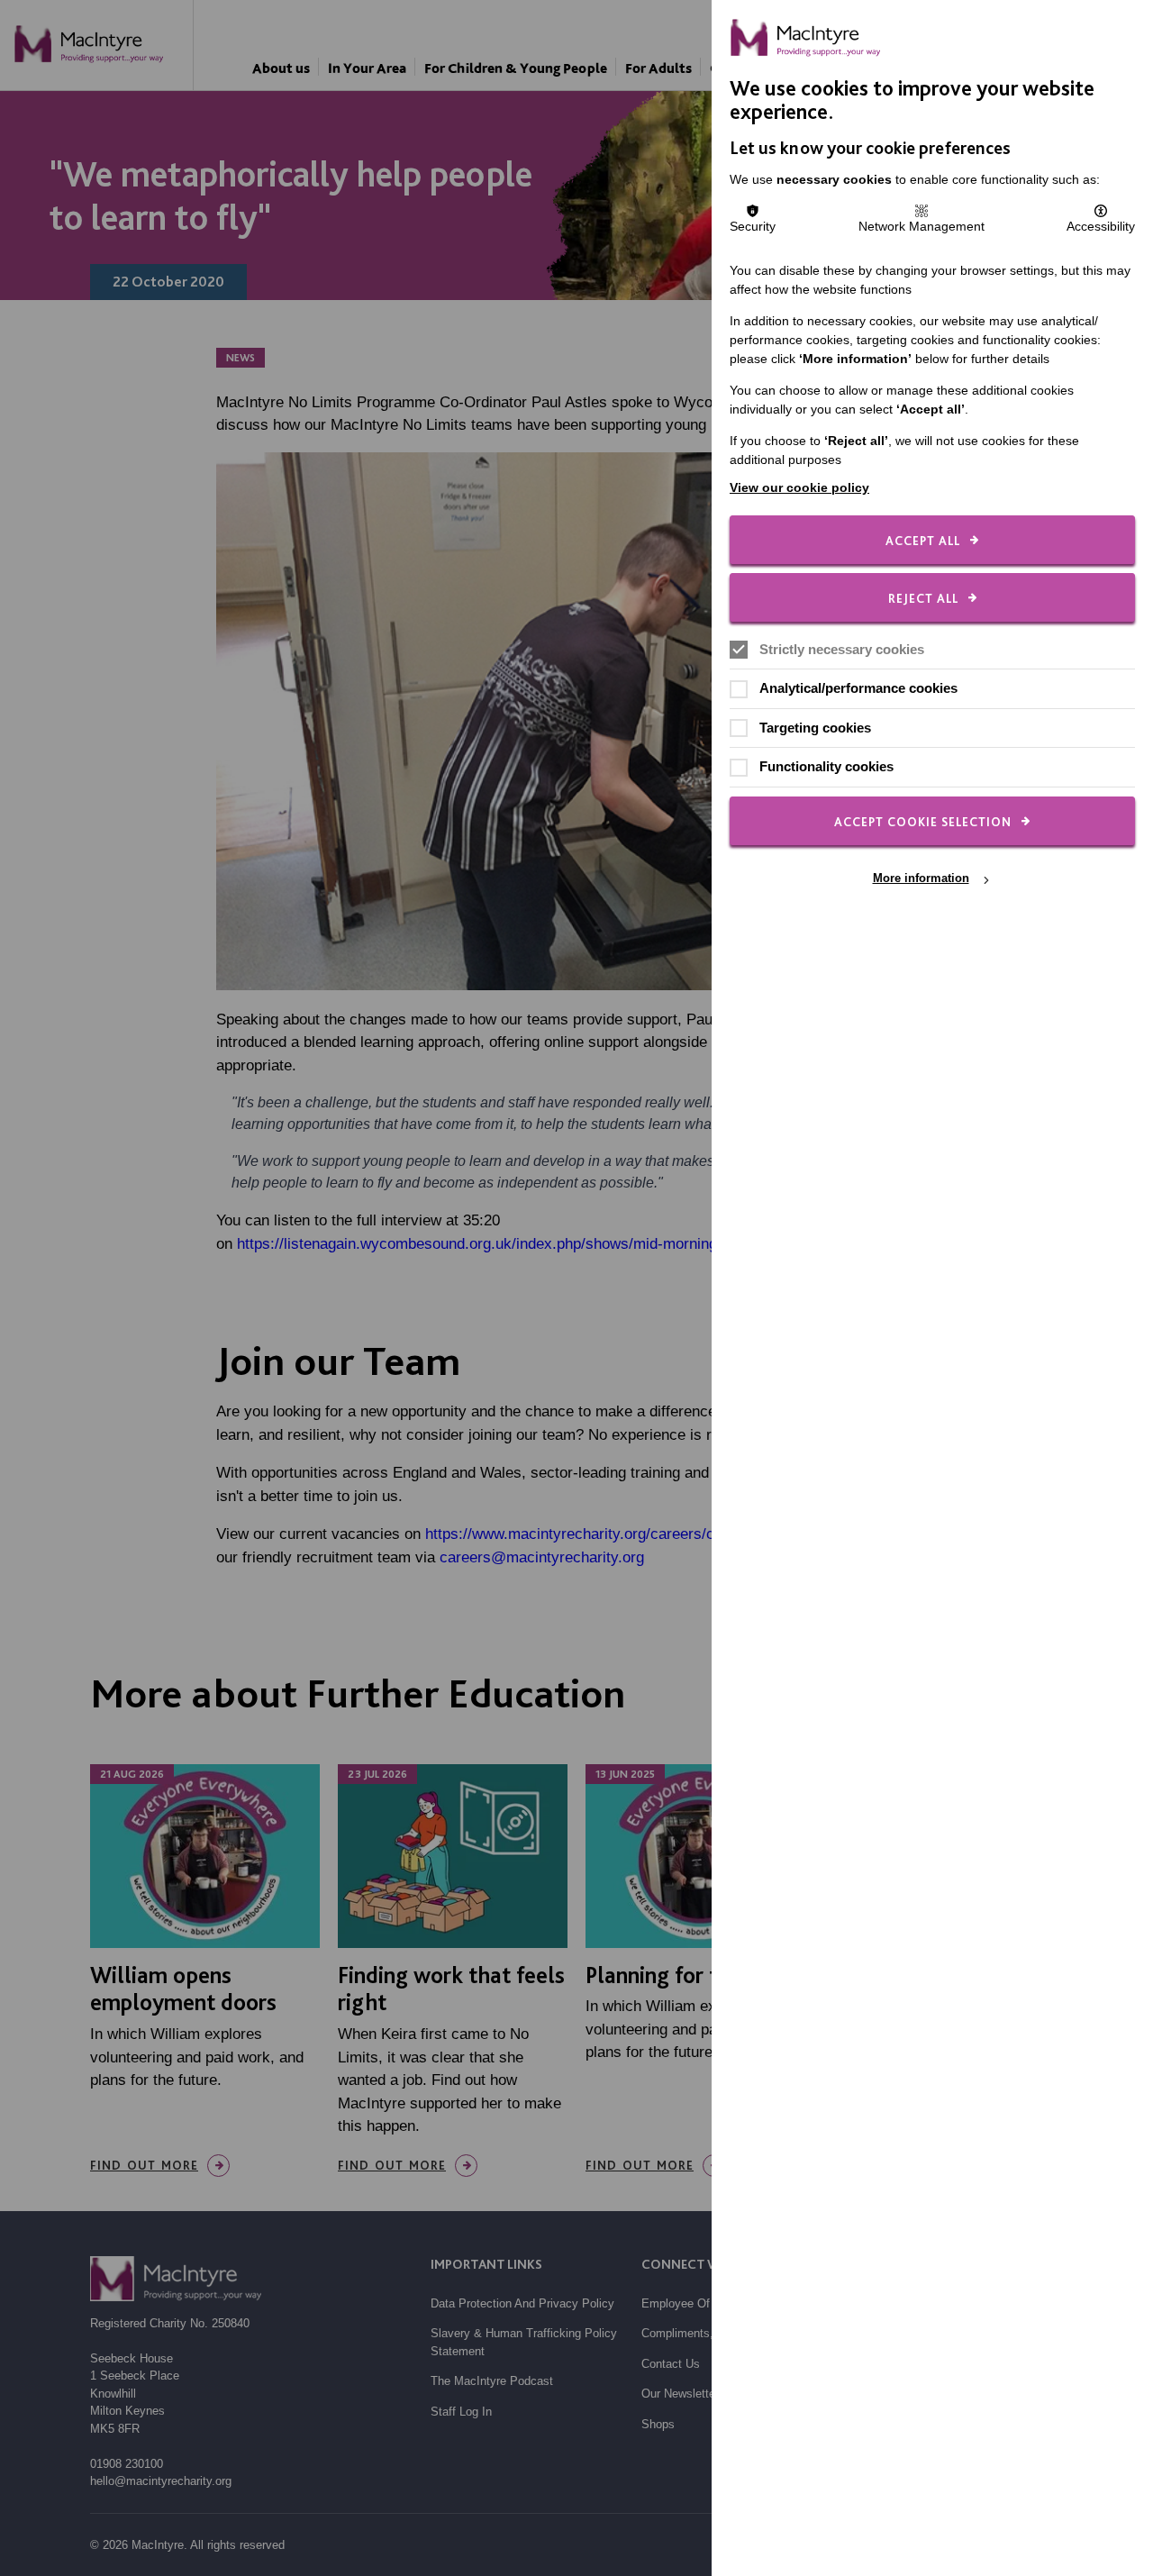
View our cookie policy (799, 487)
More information (921, 879)
